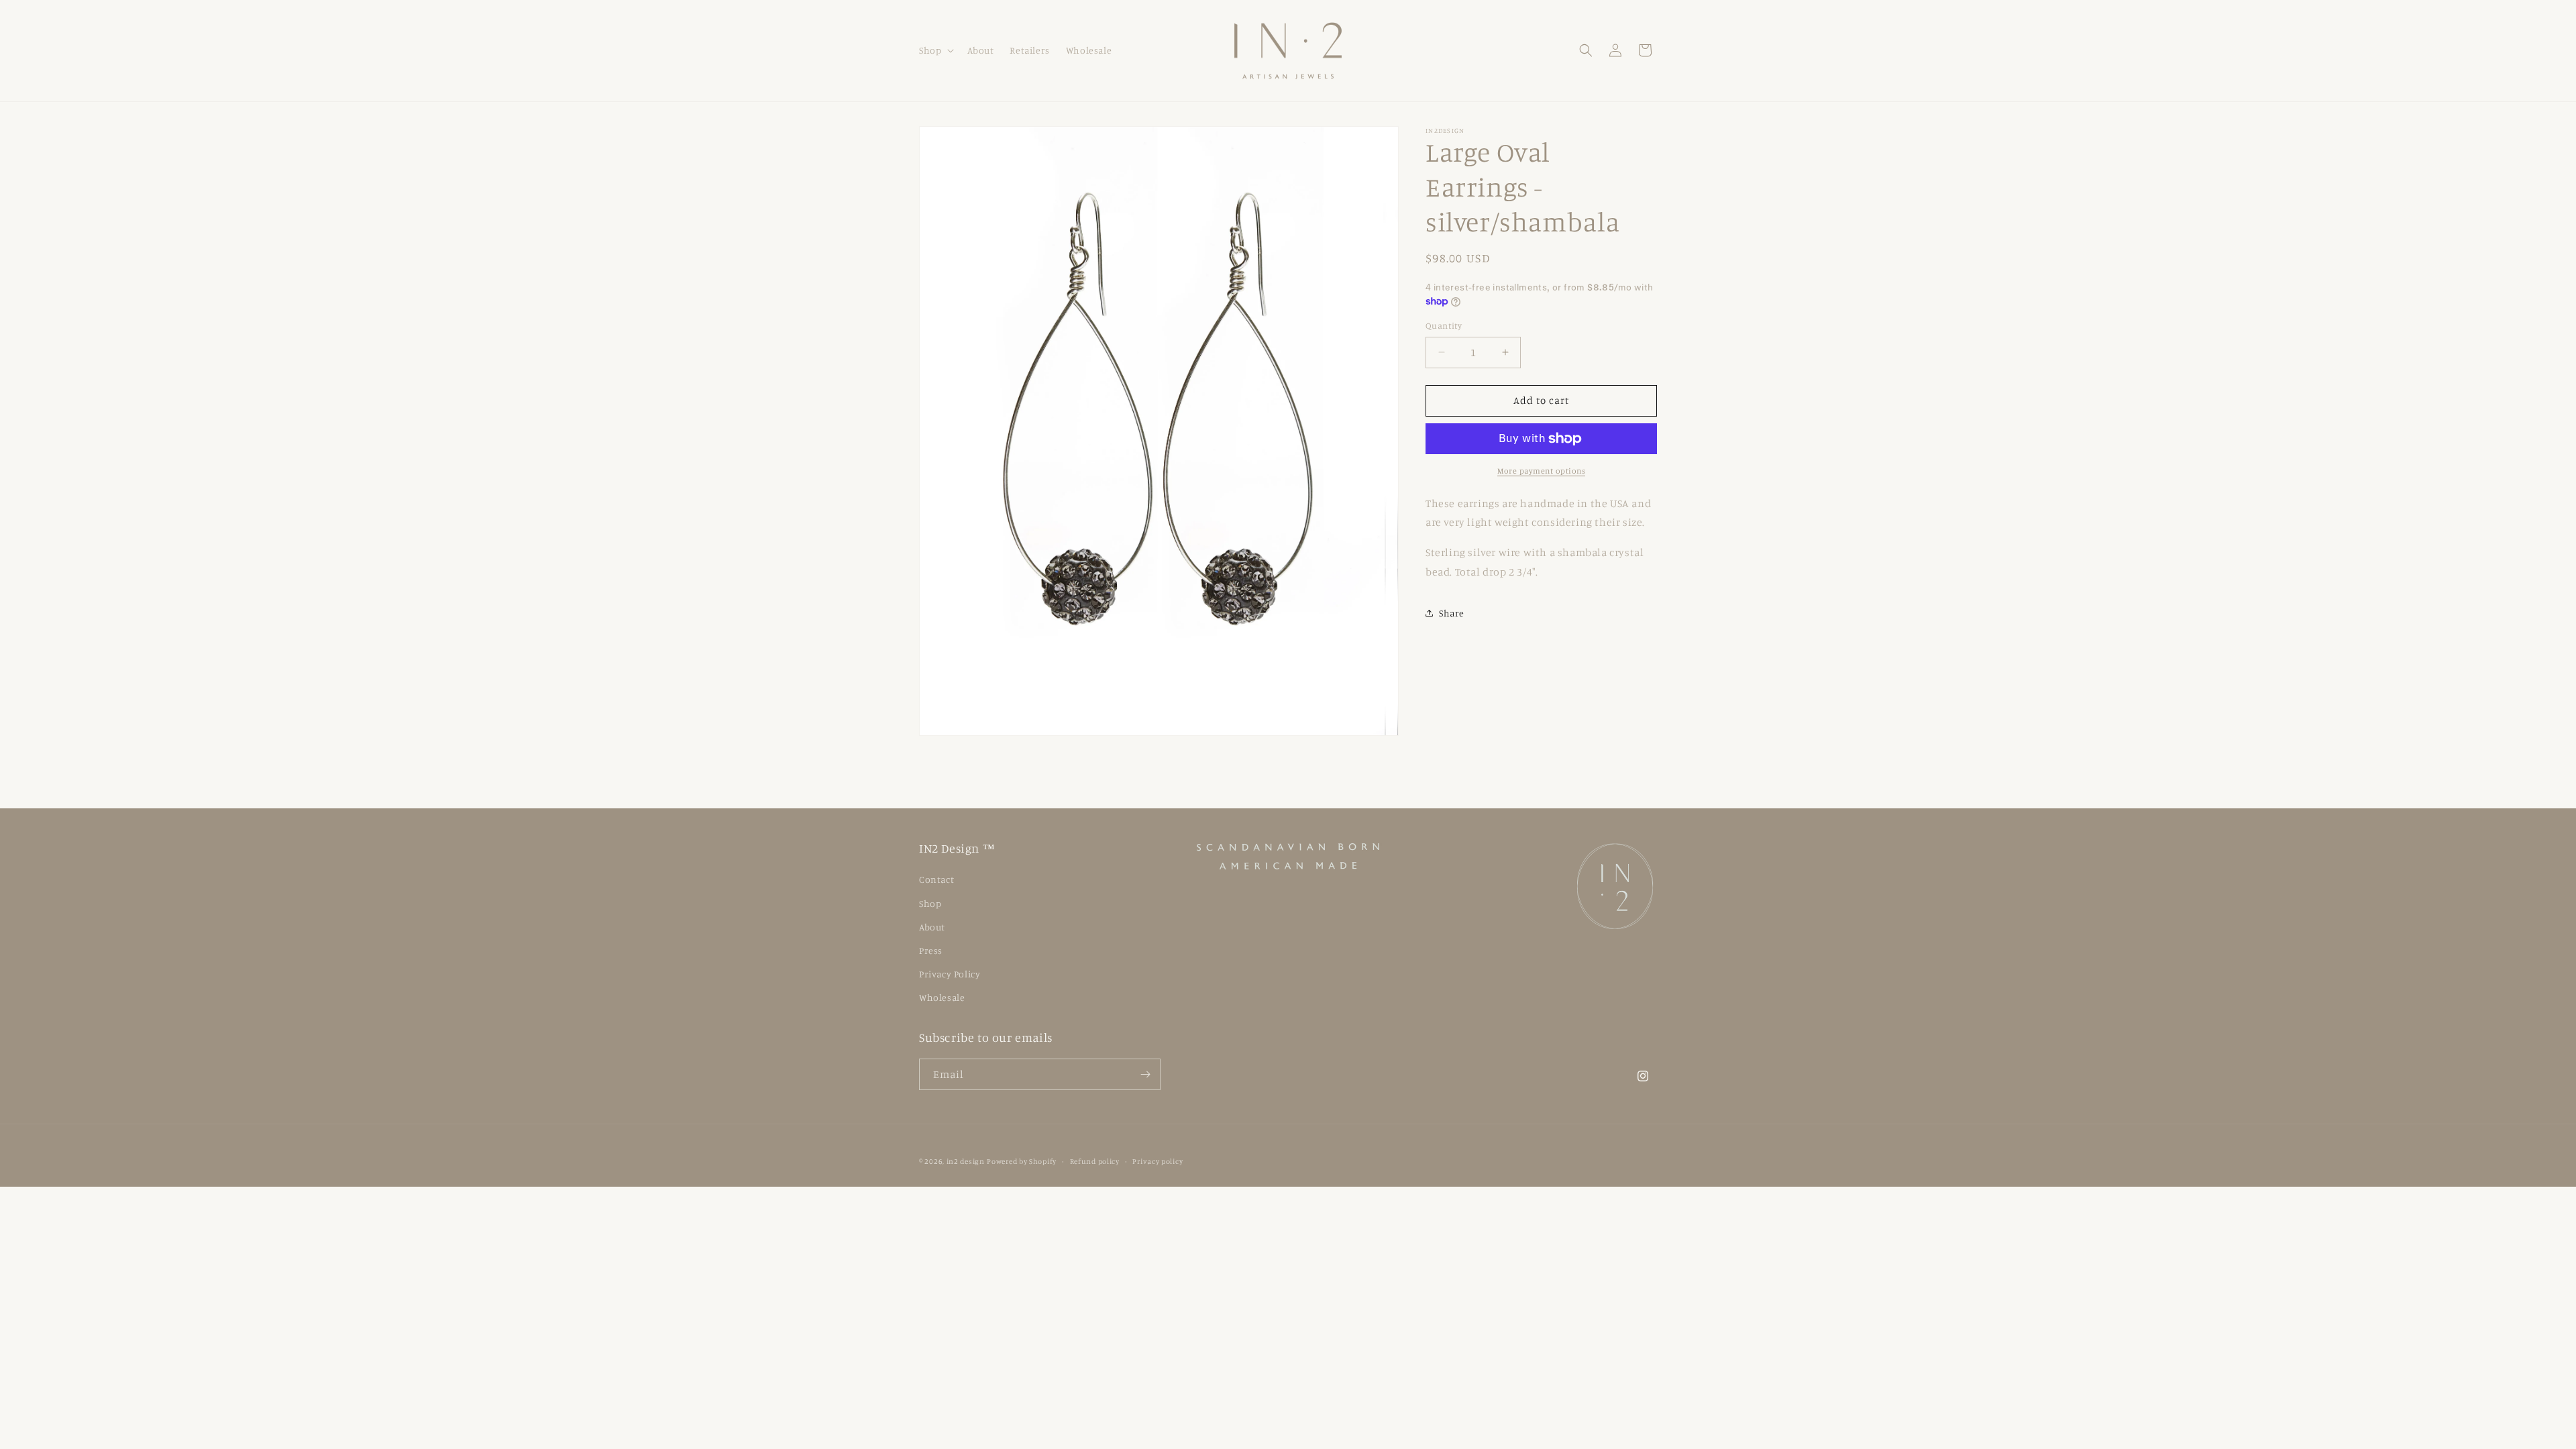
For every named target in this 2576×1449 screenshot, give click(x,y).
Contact (936, 879)
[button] (935, 50)
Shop (930, 903)
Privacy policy (1158, 1161)
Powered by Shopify (1022, 1161)
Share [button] (1452, 613)
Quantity (1444, 325)
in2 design (966, 1161)
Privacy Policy (950, 974)
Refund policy (1095, 1161)
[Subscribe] (1145, 1074)
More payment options (1541, 471)
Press (931, 950)
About (932, 927)
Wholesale (942, 997)
